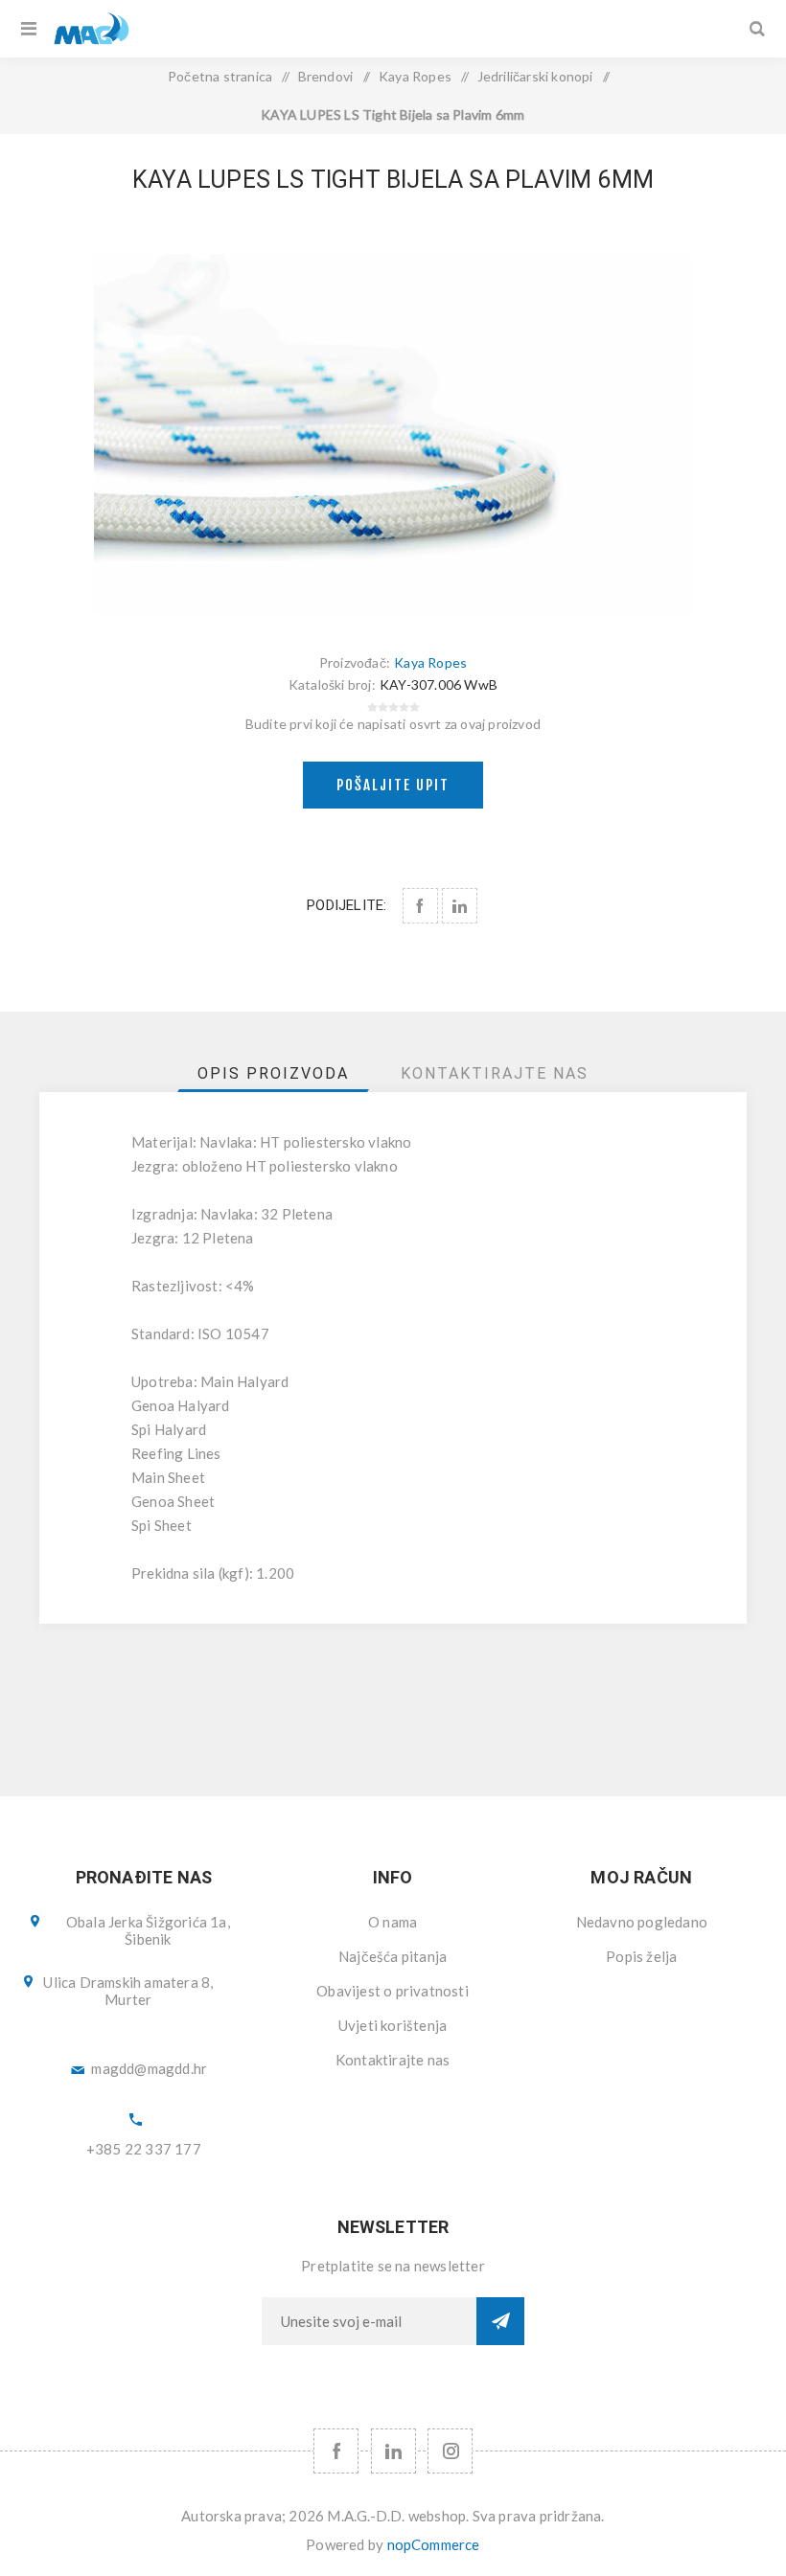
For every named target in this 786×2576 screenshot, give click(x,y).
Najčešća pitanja (393, 1956)
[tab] (273, 1073)
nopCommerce (434, 2544)
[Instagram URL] (450, 2451)
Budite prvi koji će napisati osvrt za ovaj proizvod (393, 724)
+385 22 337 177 (144, 2149)
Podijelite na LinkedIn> (460, 906)
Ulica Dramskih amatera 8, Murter (128, 1991)
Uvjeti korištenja (393, 2025)
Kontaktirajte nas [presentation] (495, 1073)
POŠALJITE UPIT (393, 785)
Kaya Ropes (430, 662)
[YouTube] (393, 2451)
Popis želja (641, 1956)
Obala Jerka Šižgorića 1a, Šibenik (148, 1930)
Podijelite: (347, 905)
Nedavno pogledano (642, 1922)
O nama (393, 1922)
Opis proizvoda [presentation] (273, 1073)
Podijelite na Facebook (420, 906)
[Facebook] (336, 2451)
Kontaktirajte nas (393, 2060)
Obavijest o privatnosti (393, 1991)
